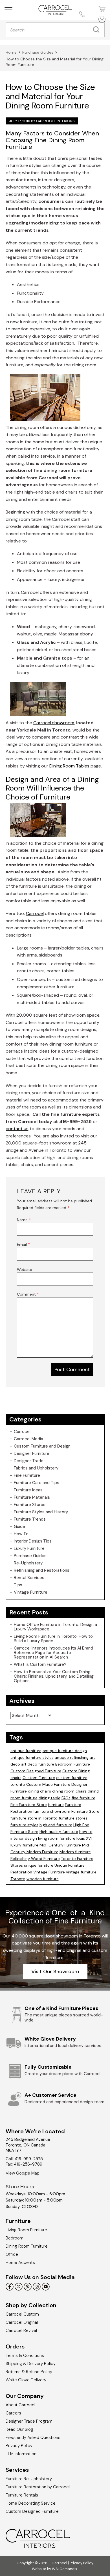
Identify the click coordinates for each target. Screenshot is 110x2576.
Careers (13, 2413)
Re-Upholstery (28, 1563)
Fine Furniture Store (29, 1805)
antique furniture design (65, 1751)
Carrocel (35, 913)
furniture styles (24, 1825)
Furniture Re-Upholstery (29, 2479)
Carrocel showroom (54, 723)
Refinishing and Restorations (42, 1570)
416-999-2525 (29, 2159)
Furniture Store (85, 1811)
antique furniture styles (32, 1757)
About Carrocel (20, 2405)
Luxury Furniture (29, 1548)
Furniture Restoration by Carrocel (38, 2487)
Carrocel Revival (21, 2330)
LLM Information (21, 2454)
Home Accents (20, 2262)
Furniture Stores (30, 1505)
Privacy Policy (19, 2446)
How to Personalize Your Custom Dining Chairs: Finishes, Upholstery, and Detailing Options (54, 1676)
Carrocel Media (28, 1439)
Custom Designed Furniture (36, 1771)
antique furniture (26, 1751)
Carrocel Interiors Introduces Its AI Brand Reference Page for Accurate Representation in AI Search (53, 1653)
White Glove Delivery (26, 2380)
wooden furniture (43, 1879)
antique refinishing (72, 1757)
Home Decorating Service (31, 2503)
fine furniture (83, 1798)
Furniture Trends (30, 1519)
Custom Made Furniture (48, 1784)
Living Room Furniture (26, 2230)
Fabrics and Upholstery (36, 1468)
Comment (28, 1294)
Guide (19, 1526)
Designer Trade (29, 1461)
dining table (49, 1798)
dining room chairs (69, 1791)
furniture (56, 1805)
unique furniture (39, 1865)
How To (21, 1534)
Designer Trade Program (29, 2421)
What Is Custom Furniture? (40, 1664)
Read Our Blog (19, 2429)
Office (12, 2254)
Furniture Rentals (22, 2495)
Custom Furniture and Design (42, 1446)
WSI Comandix (64, 2569)
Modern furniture (75, 1852)
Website (25, 1269)
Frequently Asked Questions (33, 2438)
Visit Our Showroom (55, 1971)
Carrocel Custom (22, 2314)
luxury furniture (24, 1845)
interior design (24, 1838)
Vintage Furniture (31, 1592)
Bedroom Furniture (73, 1764)
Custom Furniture (39, 1778)
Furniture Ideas (28, 1490)
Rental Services (29, 1578)
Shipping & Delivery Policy (31, 2364)
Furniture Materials (32, 1497)
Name (24, 1220)
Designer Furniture (32, 1453)
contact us (17, 1129)
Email (23, 1244)
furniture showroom (52, 1811)
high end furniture (56, 1825)
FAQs (66, 1798)
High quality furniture (59, 1832)
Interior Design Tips (33, 1541)
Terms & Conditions (25, 2355)
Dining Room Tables (69, 766)
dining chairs (39, 1791)
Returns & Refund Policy (29, 2372)
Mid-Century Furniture (60, 1845)
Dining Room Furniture (27, 2246)
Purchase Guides (38, 52)
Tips (18, 1585)
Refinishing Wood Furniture (35, 1859)
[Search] (98, 30)
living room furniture (57, 1838)
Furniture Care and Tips (37, 1483)
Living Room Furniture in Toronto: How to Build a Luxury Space (53, 1639)
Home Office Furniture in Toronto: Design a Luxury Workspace (55, 1627)
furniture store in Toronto (34, 1818)
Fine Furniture (27, 1475)
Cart (101, 9)
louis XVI (84, 1838)
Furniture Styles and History (41, 1512)
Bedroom (15, 2238)
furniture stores (73, 1818)
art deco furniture (38, 1764)
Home (11, 52)
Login (101, 19)
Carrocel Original (22, 2322)
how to (86, 1832)
